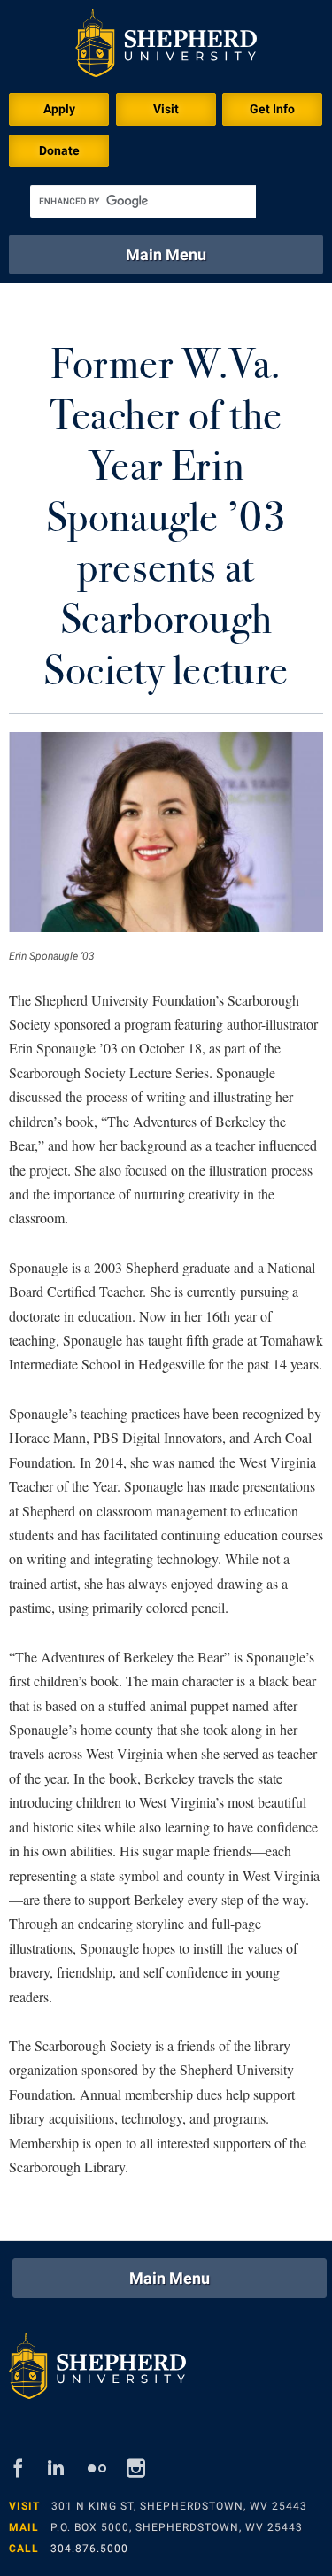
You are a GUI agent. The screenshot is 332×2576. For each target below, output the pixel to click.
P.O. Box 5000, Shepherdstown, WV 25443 (177, 2527)
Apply (59, 109)
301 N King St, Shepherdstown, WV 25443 (179, 2506)
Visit (166, 109)
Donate (59, 150)
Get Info (272, 109)
